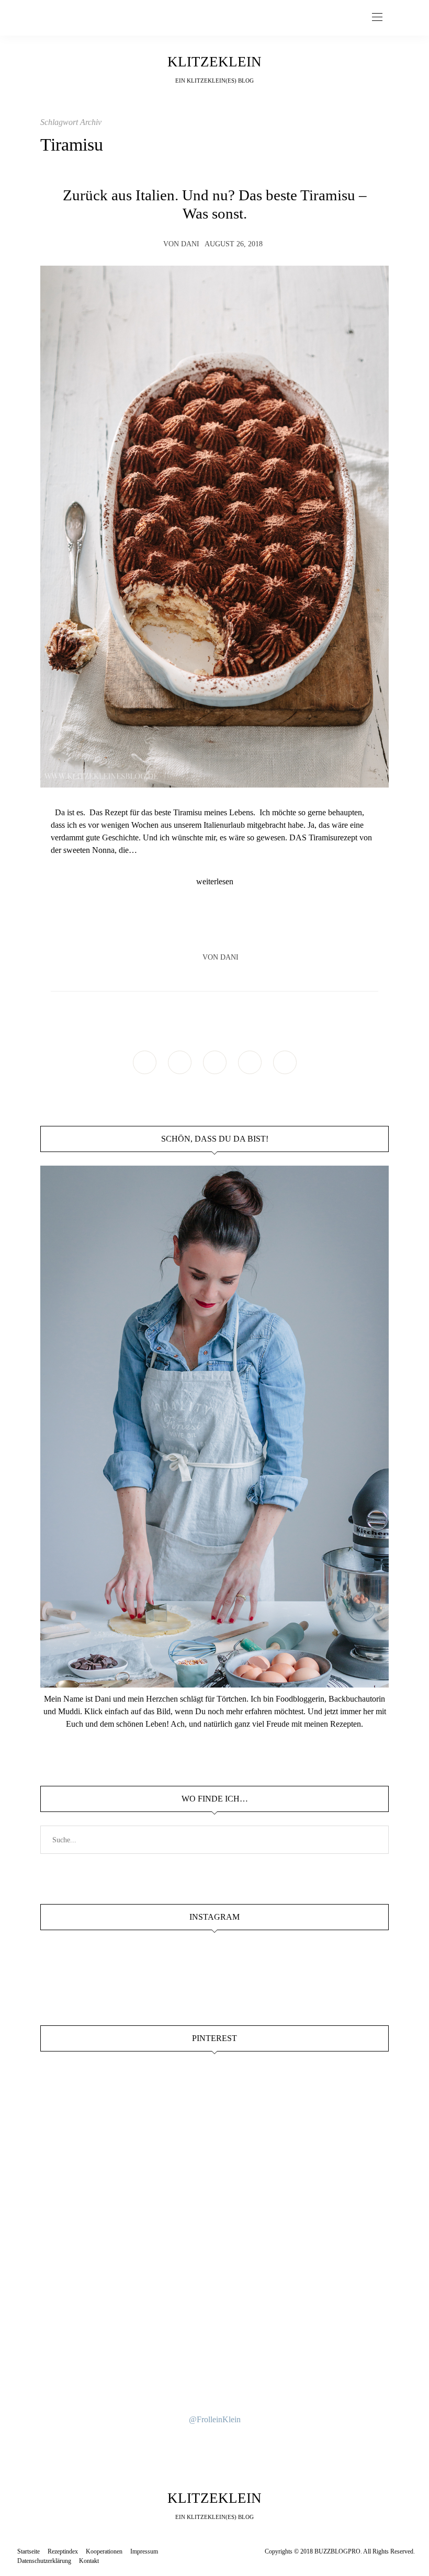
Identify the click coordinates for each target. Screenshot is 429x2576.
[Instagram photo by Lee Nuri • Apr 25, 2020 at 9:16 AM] (214, 2355)
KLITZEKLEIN (214, 62)
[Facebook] (185, 927)
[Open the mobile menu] (377, 18)
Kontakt (89, 2561)
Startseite (29, 2551)
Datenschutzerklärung (44, 2561)
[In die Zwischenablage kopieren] (244, 927)
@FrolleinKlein (215, 2419)
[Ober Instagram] (215, 1062)
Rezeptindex (63, 2551)
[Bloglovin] (285, 1062)
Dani (190, 244)
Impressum (144, 2551)
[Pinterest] (224, 927)
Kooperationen (104, 2551)
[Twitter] (205, 927)
